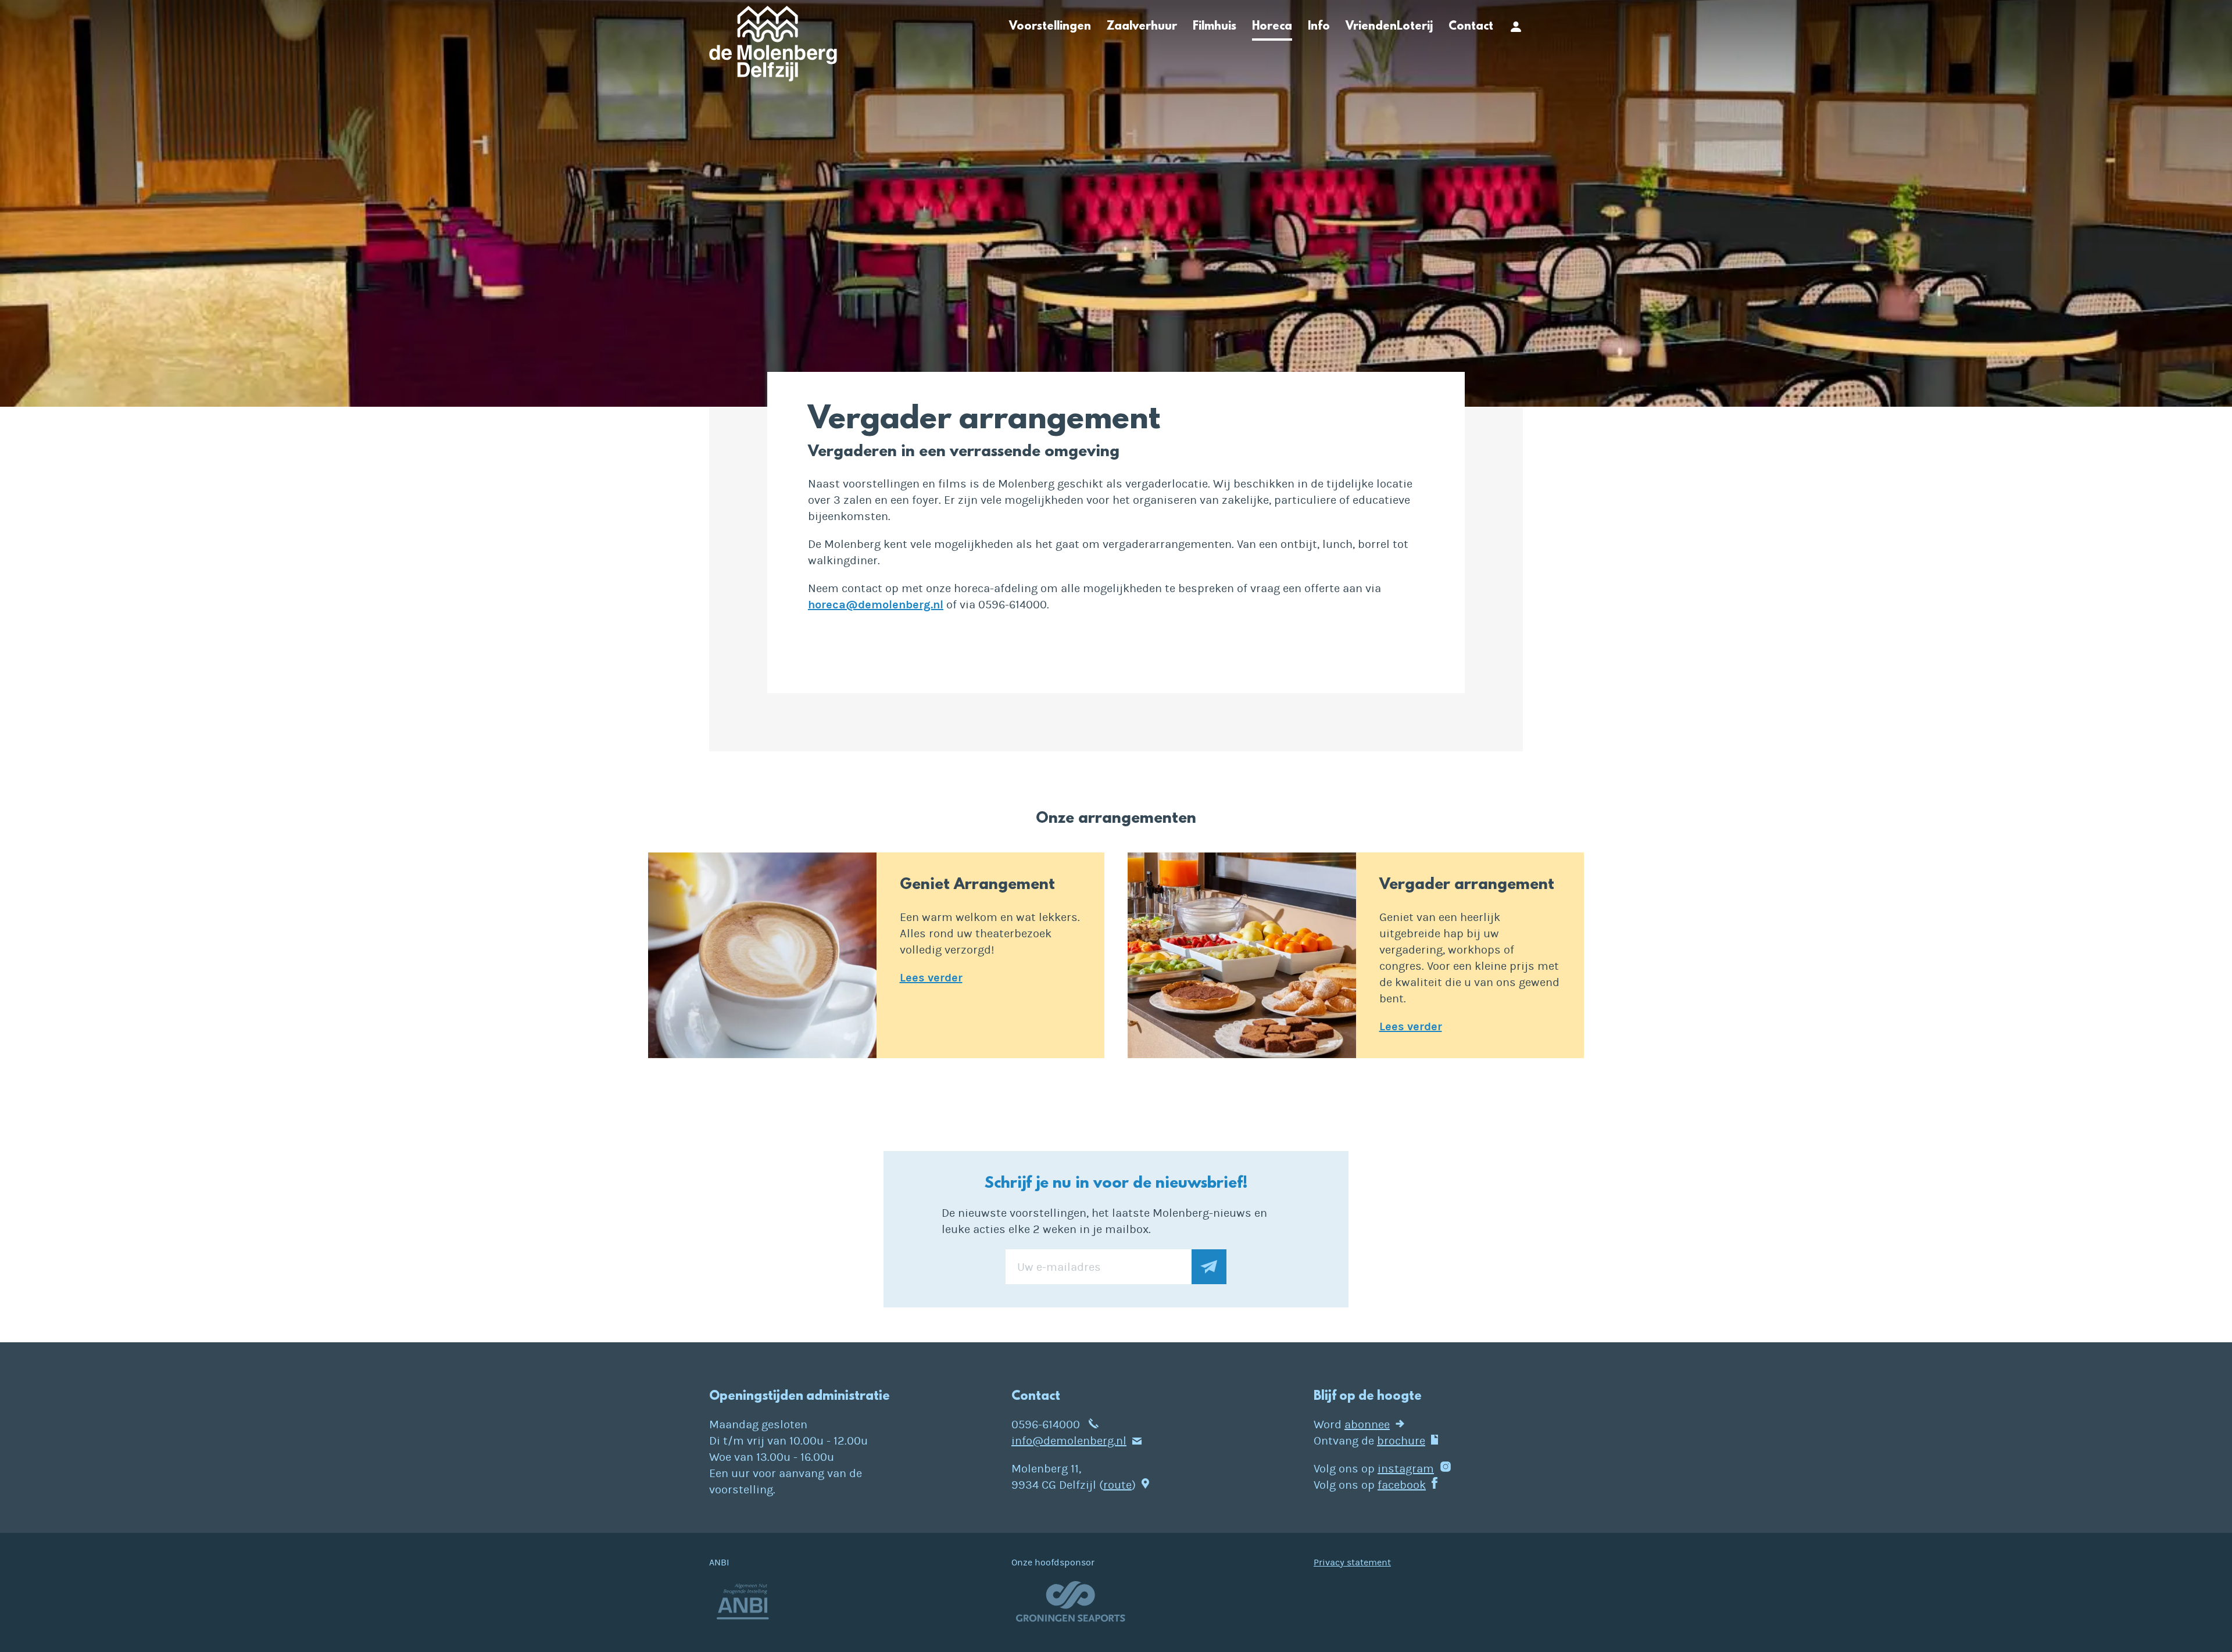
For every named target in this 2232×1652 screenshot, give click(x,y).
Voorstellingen (1050, 27)
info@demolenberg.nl (1069, 1441)
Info (1319, 27)
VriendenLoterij (1389, 27)
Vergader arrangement (1467, 885)
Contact (1471, 27)
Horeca (1272, 27)
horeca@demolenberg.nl (876, 605)
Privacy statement (1352, 1563)
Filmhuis (1215, 27)
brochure (1401, 1441)
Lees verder (931, 978)
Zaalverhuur (1142, 27)
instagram (1406, 1469)
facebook (1402, 1485)
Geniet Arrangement (977, 885)
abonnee (1367, 1425)
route (1117, 1485)
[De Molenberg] (773, 47)
